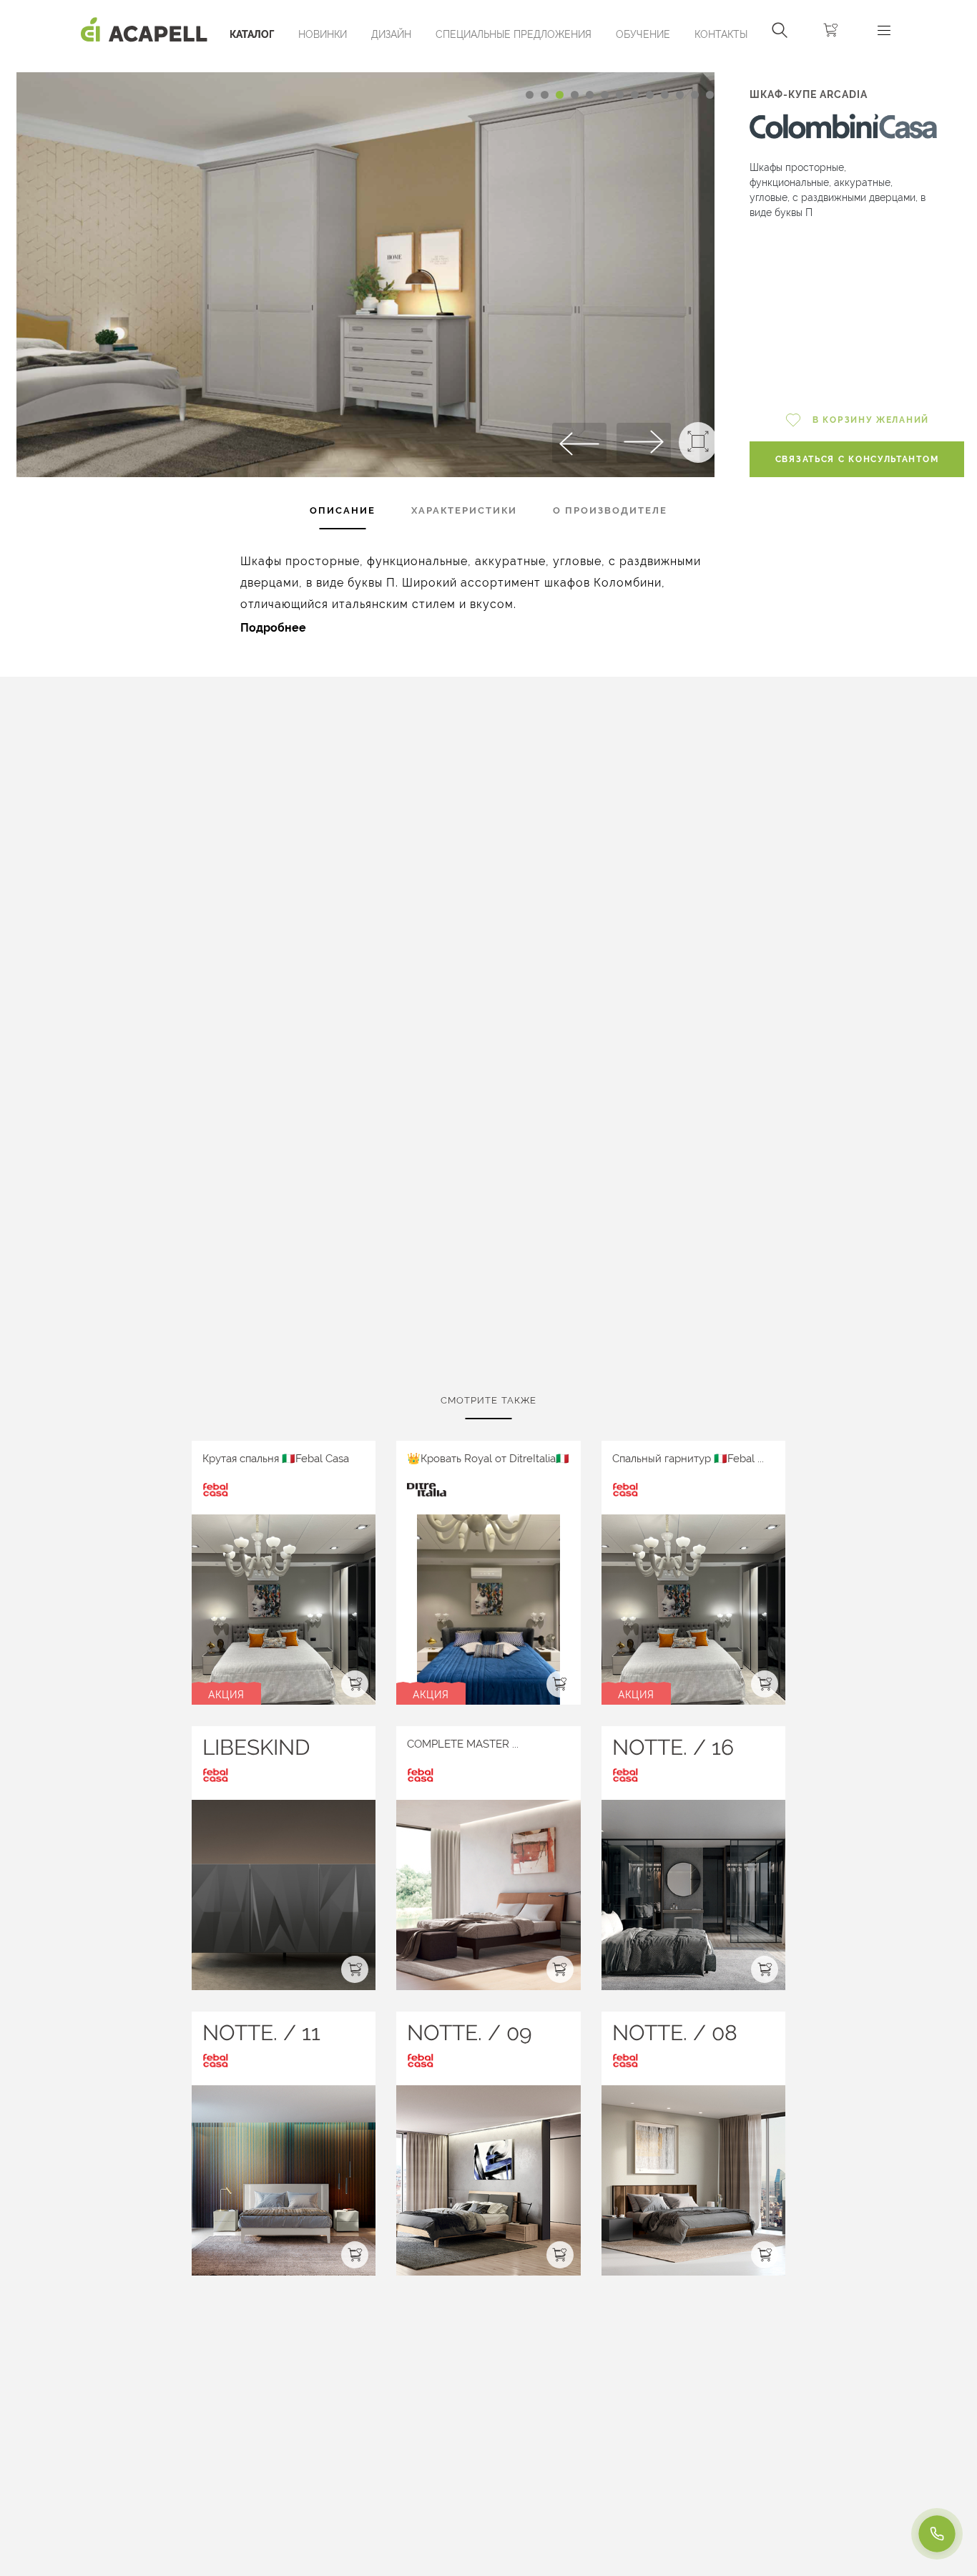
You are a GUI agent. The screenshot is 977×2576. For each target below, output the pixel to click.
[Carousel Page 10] (665, 95)
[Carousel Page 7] (620, 95)
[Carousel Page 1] (530, 95)
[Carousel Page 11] (680, 95)
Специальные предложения (514, 34)
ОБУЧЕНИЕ (643, 34)
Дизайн (391, 34)
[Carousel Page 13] (710, 95)
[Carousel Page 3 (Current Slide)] (560, 95)
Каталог (252, 34)
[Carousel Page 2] (545, 95)
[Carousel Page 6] (605, 95)
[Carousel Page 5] (590, 95)
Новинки (323, 34)
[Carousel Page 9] (650, 95)
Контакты (721, 34)
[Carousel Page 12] (695, 95)
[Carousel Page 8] (635, 95)
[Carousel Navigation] (365, 67)
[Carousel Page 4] (575, 95)
